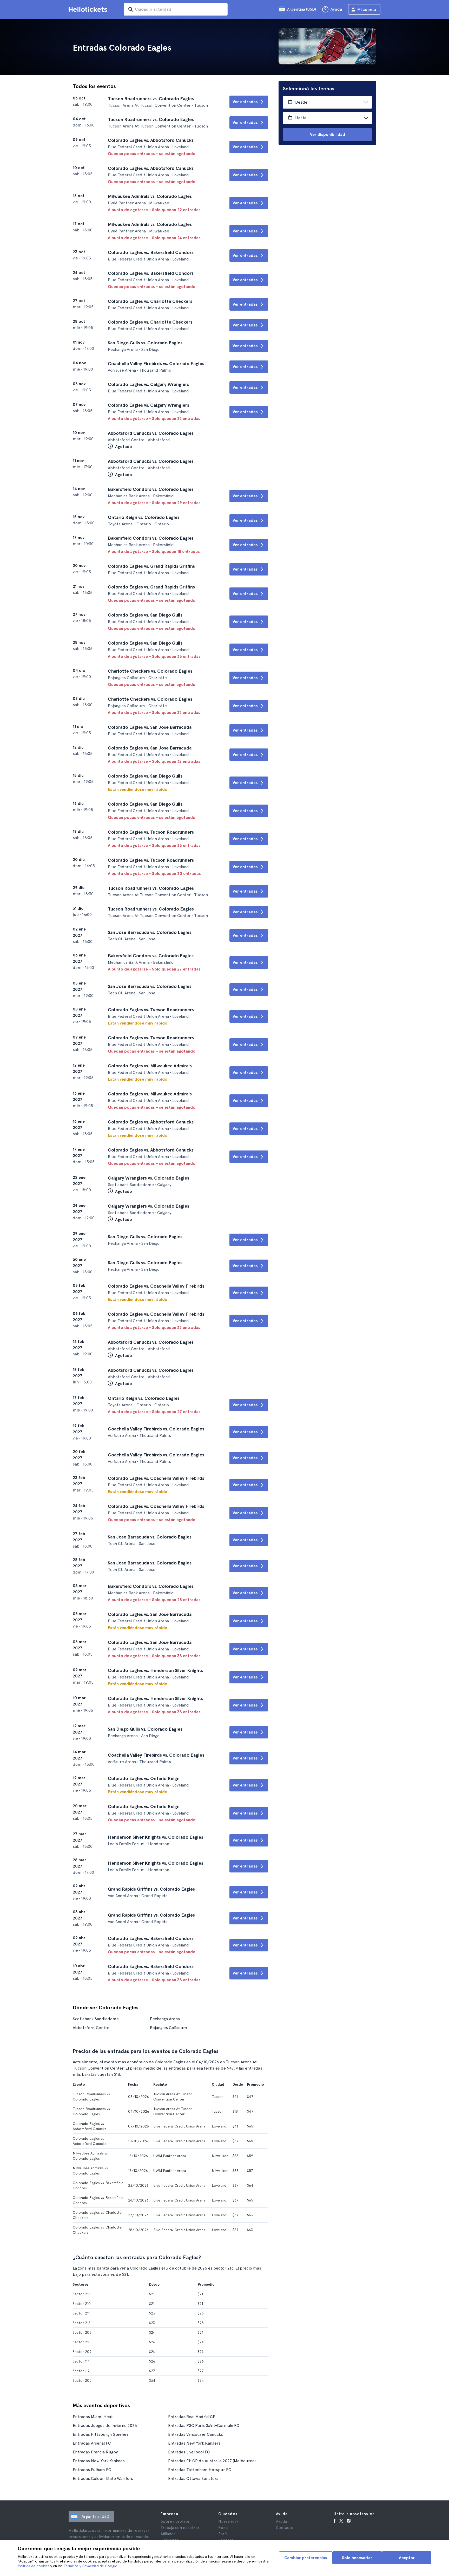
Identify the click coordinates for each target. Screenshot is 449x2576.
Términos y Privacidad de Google (90, 2566)
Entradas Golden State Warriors (103, 2478)
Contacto (285, 2528)
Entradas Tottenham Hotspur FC (200, 2470)
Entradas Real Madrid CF (192, 2417)
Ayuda (281, 2521)
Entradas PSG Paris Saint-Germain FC (204, 2426)
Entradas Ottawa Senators (193, 2478)
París (223, 2534)
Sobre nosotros (175, 2521)
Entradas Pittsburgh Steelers (101, 2434)
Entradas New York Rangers (194, 2443)
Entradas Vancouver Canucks (196, 2434)
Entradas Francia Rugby (95, 2452)
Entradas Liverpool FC (189, 2452)
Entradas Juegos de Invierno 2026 (105, 2426)
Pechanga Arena (165, 2019)
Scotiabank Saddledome (96, 2019)
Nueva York (228, 2521)
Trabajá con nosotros (180, 2528)
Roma (223, 2528)
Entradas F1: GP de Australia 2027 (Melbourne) (212, 2461)
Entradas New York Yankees (99, 2461)
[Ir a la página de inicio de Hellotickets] (89, 9)
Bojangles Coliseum (169, 2028)
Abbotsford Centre (91, 2028)
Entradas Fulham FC (92, 2470)
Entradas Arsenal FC (92, 2443)
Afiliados (168, 2534)
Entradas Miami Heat (93, 2417)
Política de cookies (34, 2566)
